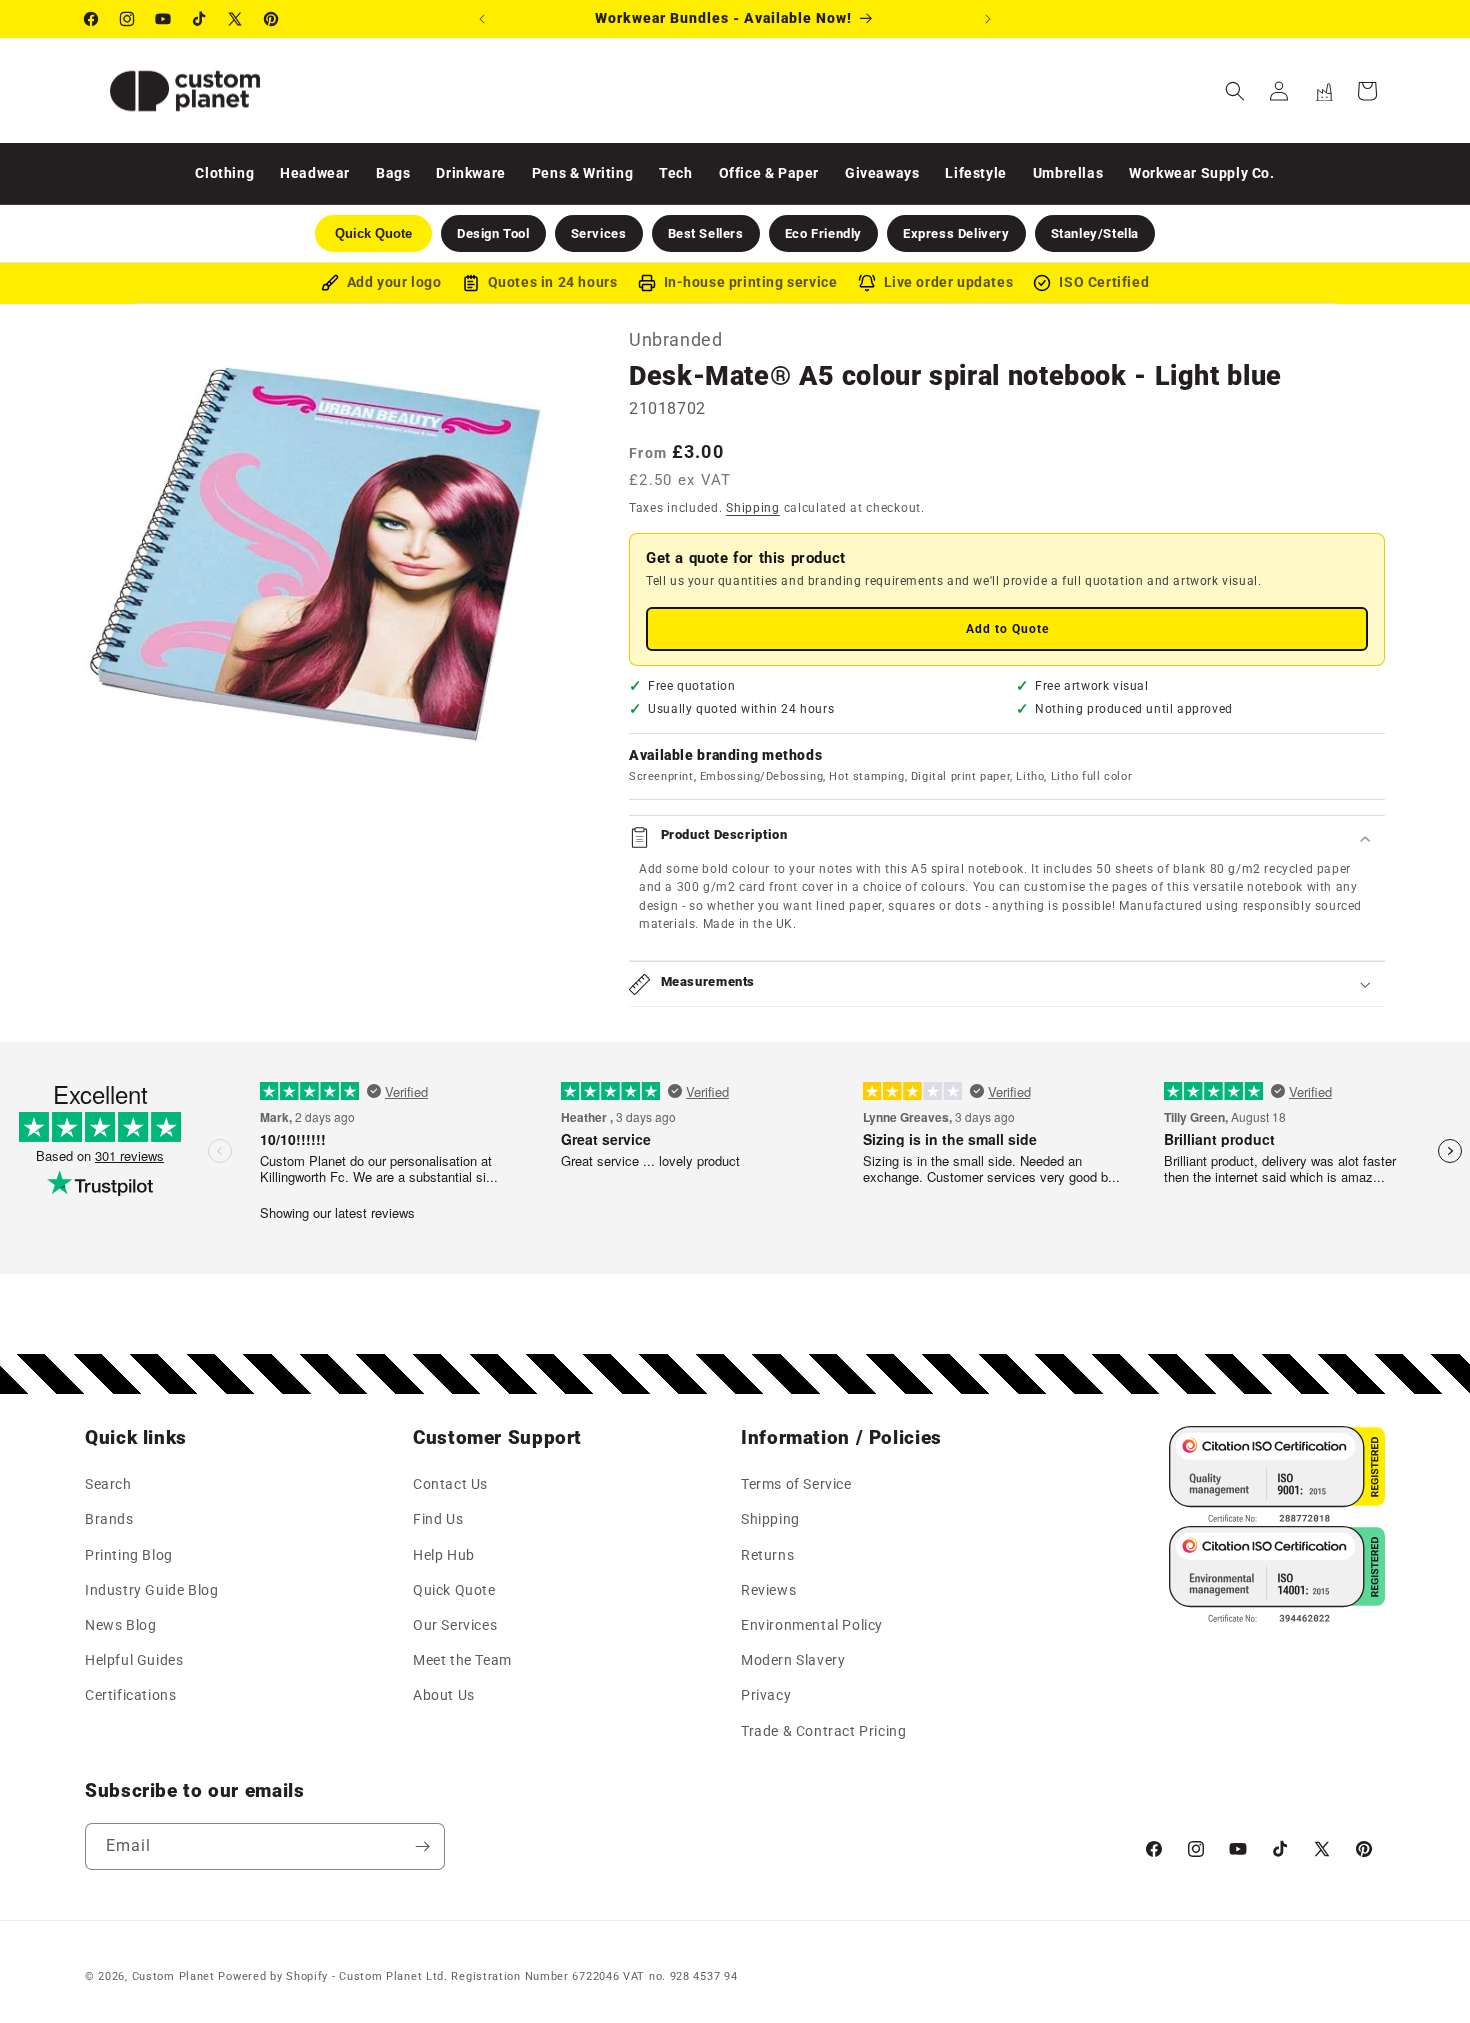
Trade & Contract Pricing (823, 1731)
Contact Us (450, 1485)
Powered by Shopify (273, 1976)
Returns (767, 1555)
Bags (393, 173)
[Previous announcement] (482, 19)
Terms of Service (796, 1485)
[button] (1235, 91)
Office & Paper (769, 173)
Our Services (455, 1625)
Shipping (753, 508)
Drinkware (470, 173)
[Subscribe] (422, 1846)
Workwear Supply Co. (1201, 173)
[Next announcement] (988, 19)
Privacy (766, 1696)
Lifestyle (975, 173)
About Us (444, 1696)
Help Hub (444, 1555)
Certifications (130, 1696)
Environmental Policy (812, 1625)
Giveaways (882, 173)
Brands (109, 1520)
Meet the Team (462, 1661)
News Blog (120, 1625)
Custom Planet (173, 1976)
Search (108, 1485)
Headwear (315, 173)
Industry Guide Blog (151, 1590)
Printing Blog (129, 1555)
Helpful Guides (134, 1661)
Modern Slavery (793, 1661)
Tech (675, 173)
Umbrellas (1068, 173)
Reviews (768, 1590)
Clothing (224, 173)
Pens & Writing (582, 173)
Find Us (438, 1520)
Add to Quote (1007, 629)
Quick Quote (454, 1590)
